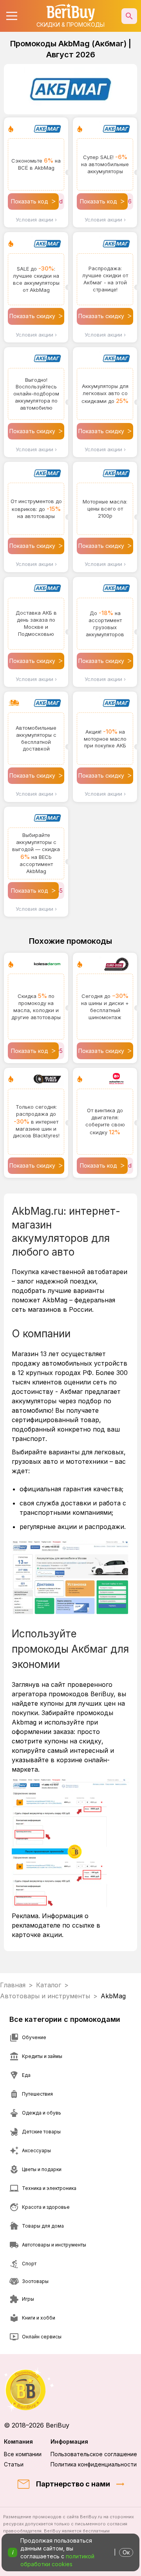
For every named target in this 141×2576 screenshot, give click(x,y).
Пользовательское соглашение (94, 2454)
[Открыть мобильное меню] (12, 16)
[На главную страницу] (70, 2390)
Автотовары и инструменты (45, 1996)
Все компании (23, 2454)
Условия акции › (36, 220)
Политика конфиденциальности (94, 2464)
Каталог (49, 1985)
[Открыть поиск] (129, 16)
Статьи (14, 2464)
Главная (13, 1985)
